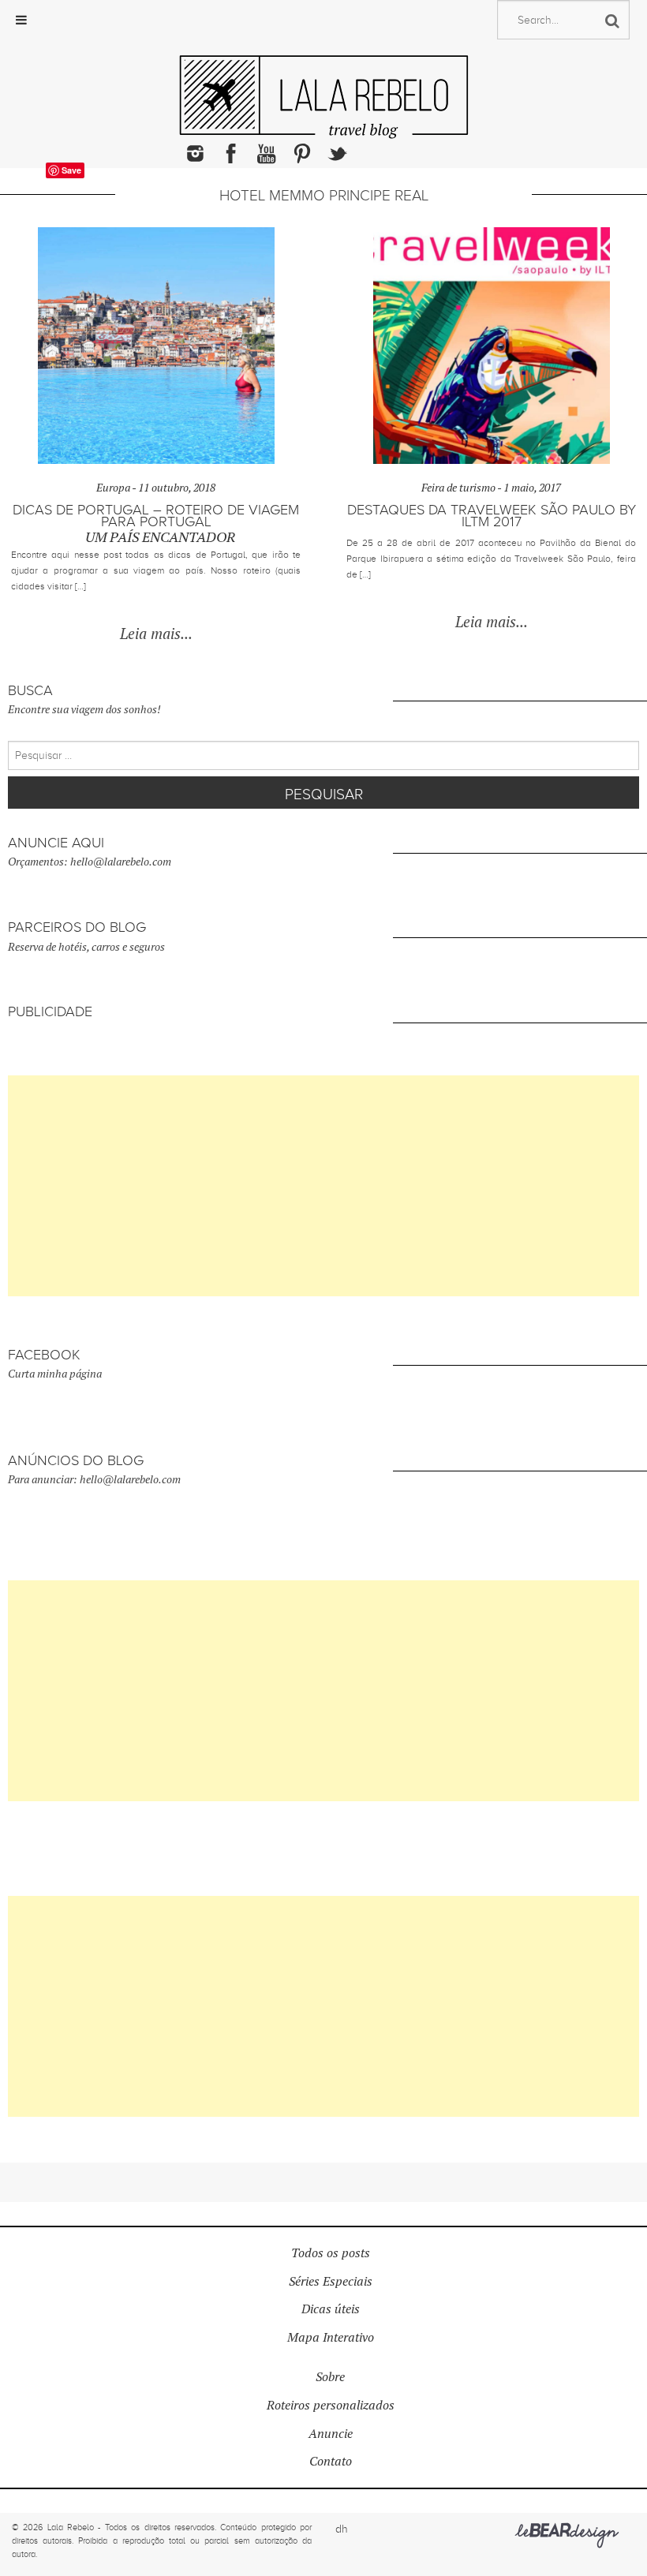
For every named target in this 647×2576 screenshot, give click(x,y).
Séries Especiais (331, 2281)
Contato (331, 2461)
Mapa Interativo (331, 2337)
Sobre (330, 2377)
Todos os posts (331, 2253)
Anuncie (331, 2434)
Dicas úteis (331, 2309)
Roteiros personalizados (331, 2405)
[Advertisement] (323, 1186)
